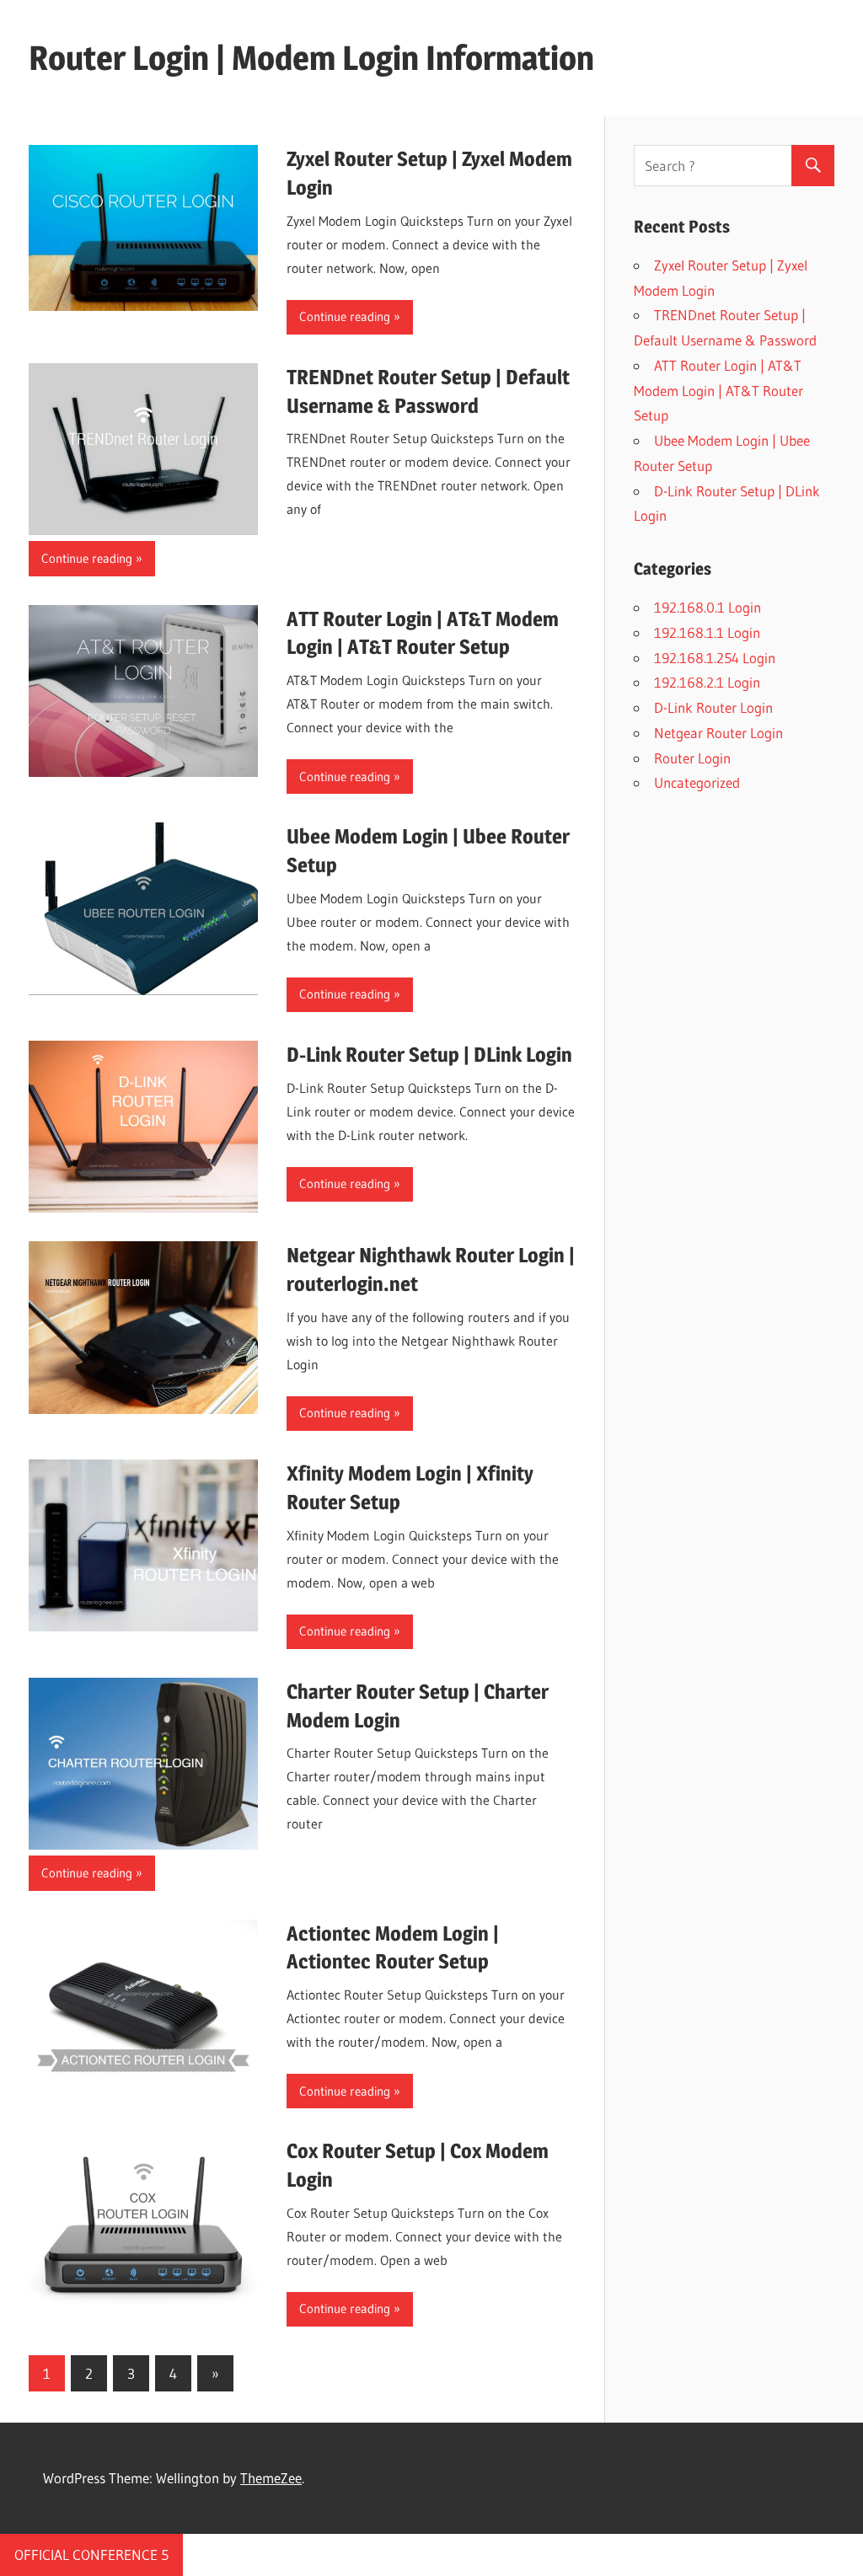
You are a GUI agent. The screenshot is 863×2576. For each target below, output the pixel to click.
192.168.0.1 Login (708, 607)
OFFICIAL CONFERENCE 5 (91, 2555)
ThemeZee (271, 2478)
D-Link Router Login (713, 707)
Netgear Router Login (718, 733)
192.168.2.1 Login (707, 682)
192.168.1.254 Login (715, 658)
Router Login (692, 758)
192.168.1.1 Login (707, 632)
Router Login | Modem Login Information (311, 58)
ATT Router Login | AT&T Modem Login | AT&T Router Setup (718, 391)
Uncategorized (697, 782)
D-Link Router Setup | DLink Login (429, 1055)
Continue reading (345, 316)
